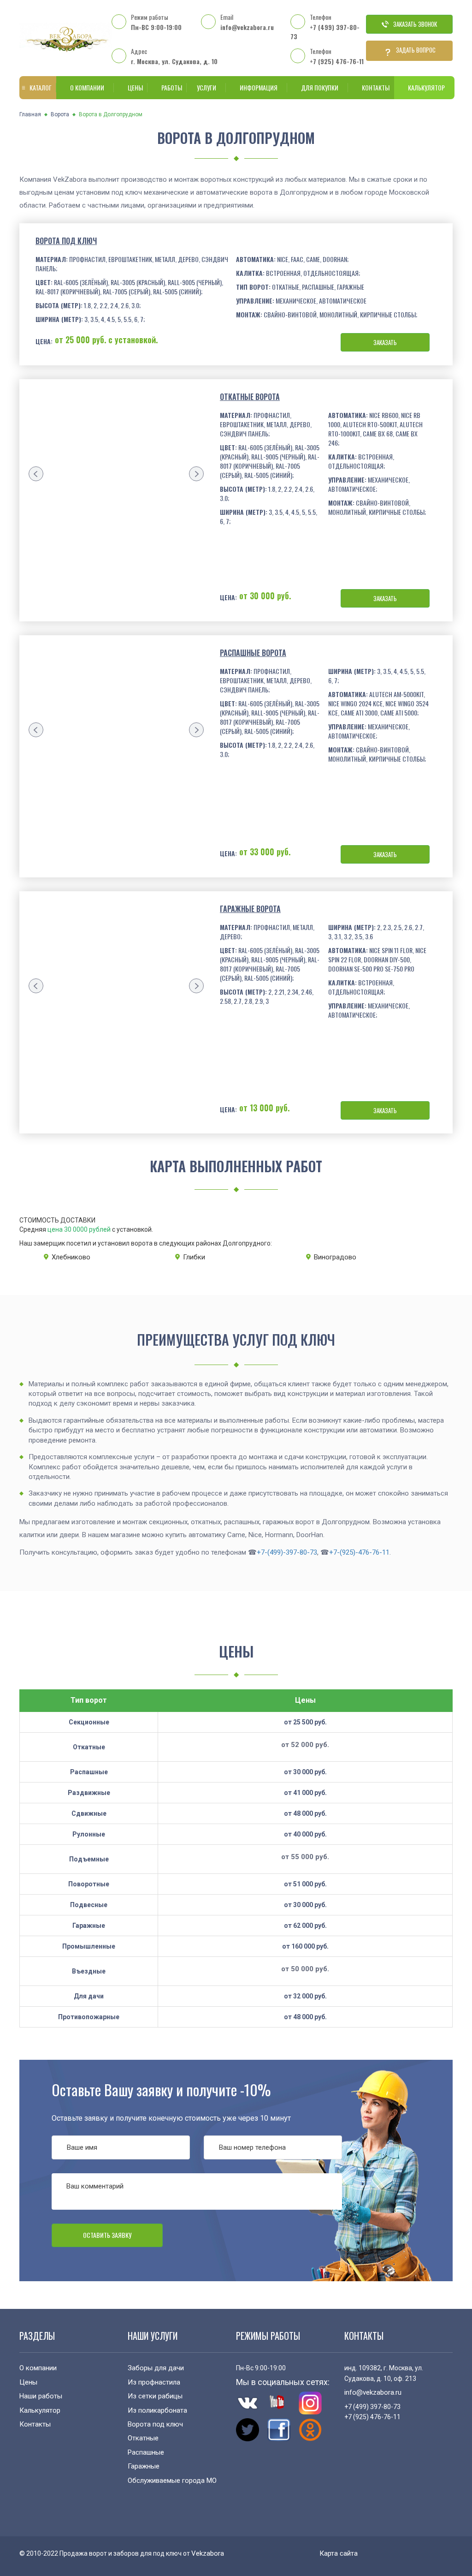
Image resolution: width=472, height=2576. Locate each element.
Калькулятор (426, 87)
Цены (135, 87)
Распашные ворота (253, 653)
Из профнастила (154, 2382)
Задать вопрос (416, 50)
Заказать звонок (415, 24)
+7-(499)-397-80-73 (287, 1552)
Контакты (376, 87)
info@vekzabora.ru (247, 27)
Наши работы (41, 2396)
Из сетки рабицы (155, 2396)
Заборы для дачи (156, 2368)
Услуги (206, 87)
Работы (172, 87)
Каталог (41, 87)
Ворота (60, 114)
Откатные (143, 2438)
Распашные (146, 2452)
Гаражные (144, 2466)
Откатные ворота (250, 397)
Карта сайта (339, 2553)
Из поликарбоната (157, 2410)
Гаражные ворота (250, 909)
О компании (87, 87)
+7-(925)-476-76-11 (359, 1552)
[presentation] (36, 474)
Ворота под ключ (66, 241)
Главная (30, 114)
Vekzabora (208, 2553)
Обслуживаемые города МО (172, 2481)
